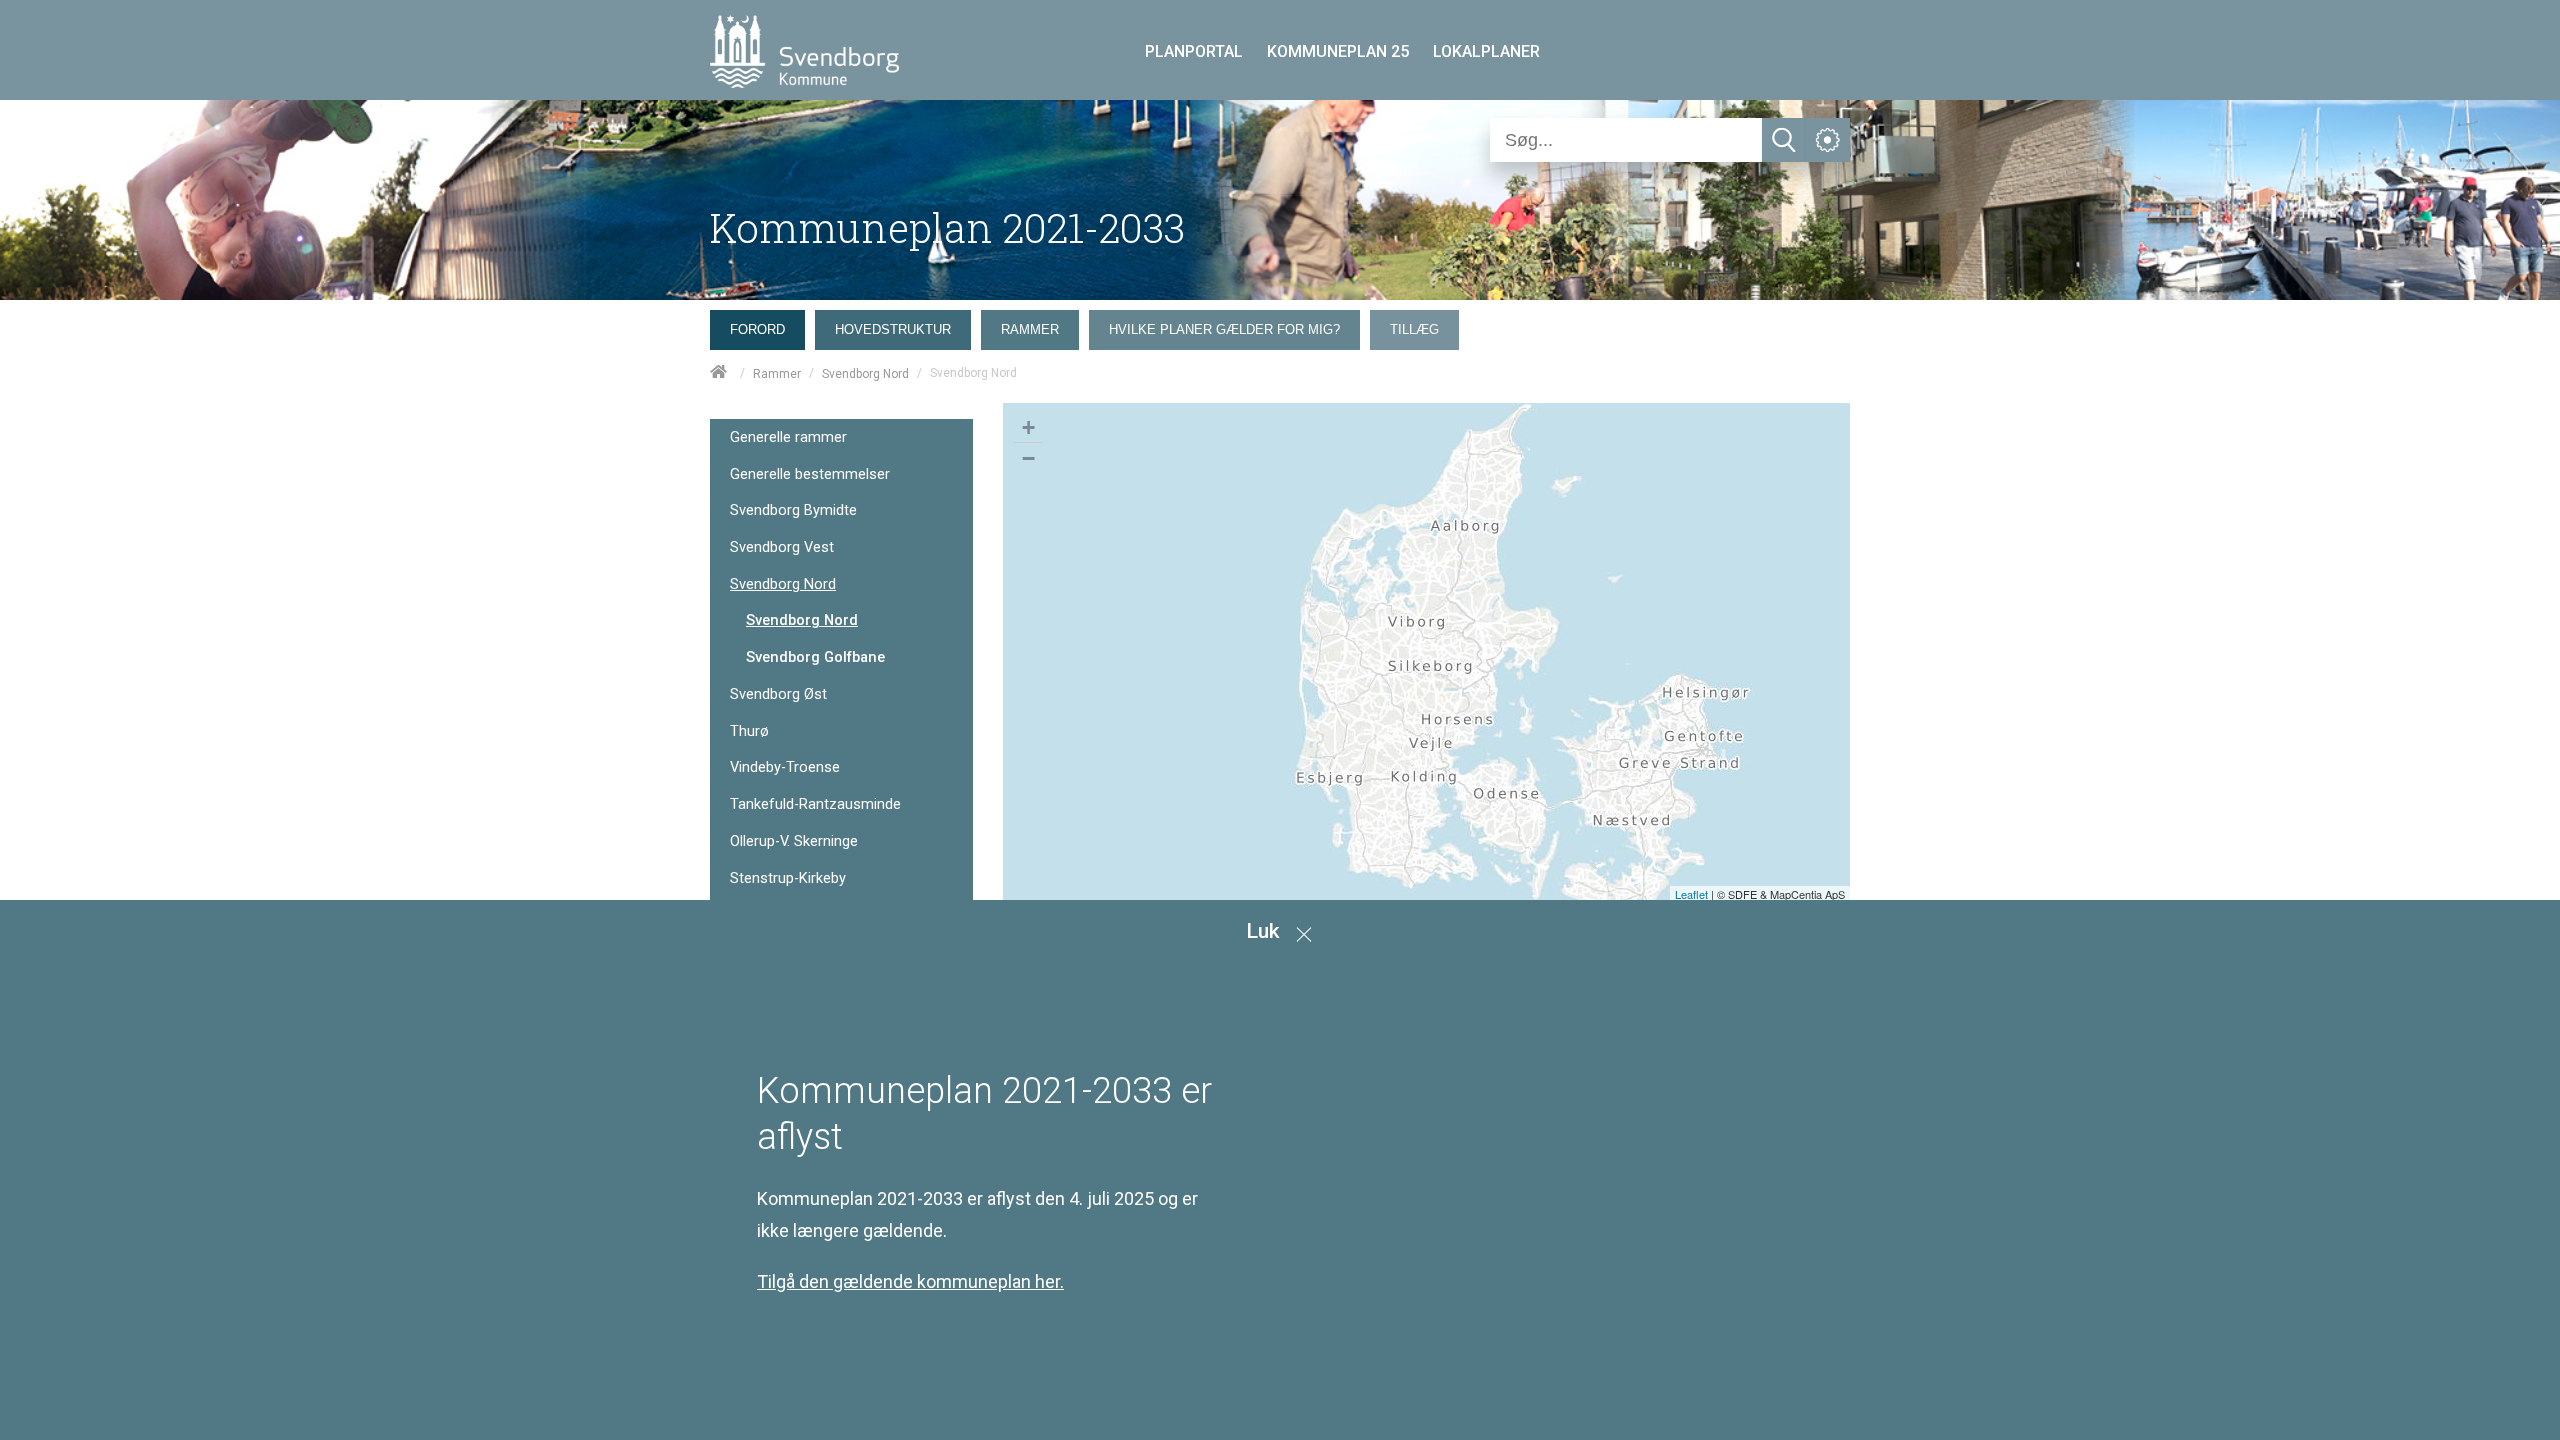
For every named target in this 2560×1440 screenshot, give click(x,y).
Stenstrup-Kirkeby (788, 878)
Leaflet (1691, 894)
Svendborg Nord (865, 374)
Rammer (777, 374)
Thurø (749, 731)
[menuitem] (762, 325)
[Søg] (1784, 140)
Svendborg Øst (778, 694)
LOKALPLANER (1486, 51)
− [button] (1028, 458)
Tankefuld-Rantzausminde (815, 804)
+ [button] (1028, 427)
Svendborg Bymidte (793, 510)
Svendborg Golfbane (815, 657)
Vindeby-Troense (785, 767)
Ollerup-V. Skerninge (794, 841)
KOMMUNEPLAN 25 (1338, 51)
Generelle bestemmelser (810, 474)
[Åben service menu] (1828, 140)
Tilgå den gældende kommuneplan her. (910, 1281)
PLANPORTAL (1194, 51)
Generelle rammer (788, 437)
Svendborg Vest (782, 547)
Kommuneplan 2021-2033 (947, 227)
